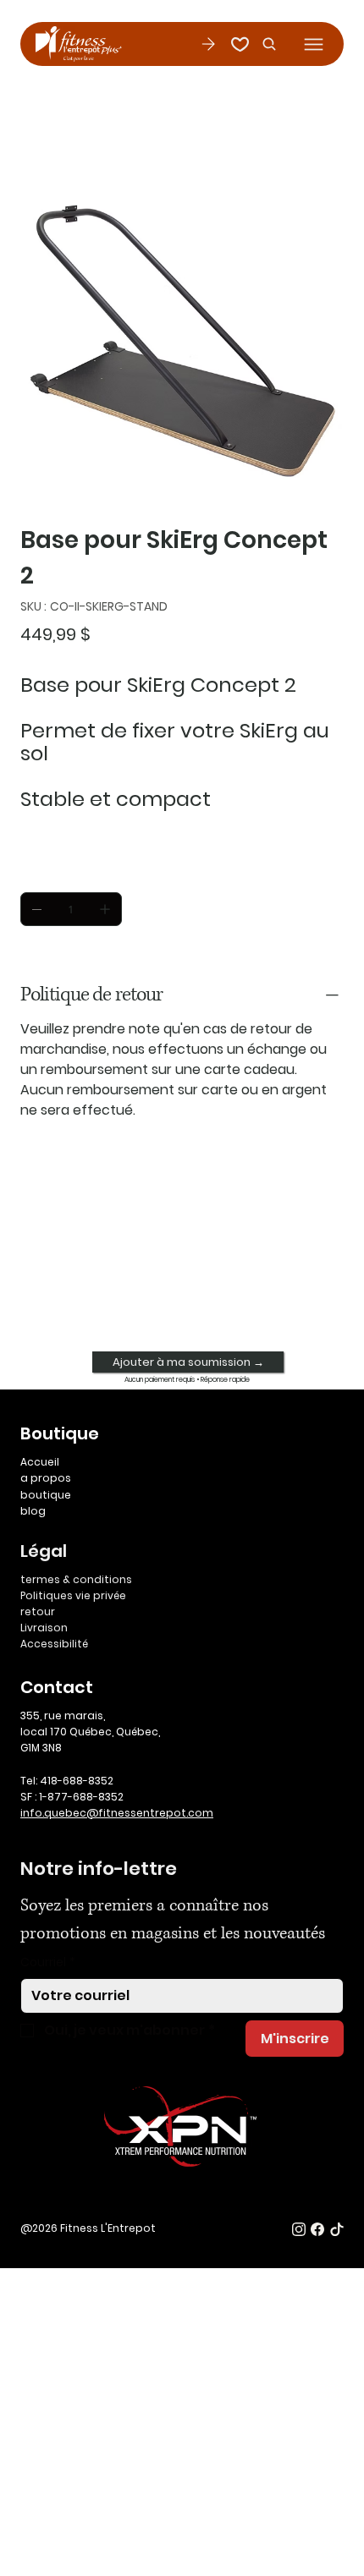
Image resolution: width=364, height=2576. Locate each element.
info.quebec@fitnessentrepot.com (117, 1813)
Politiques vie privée (73, 1595)
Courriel (48, 1962)
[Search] (265, 44)
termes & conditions (76, 1579)
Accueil (40, 1462)
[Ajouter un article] (105, 909)
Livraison (44, 1628)
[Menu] (314, 44)
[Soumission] (208, 44)
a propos (46, 1478)
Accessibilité (54, 1644)
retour (38, 1611)
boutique (46, 1495)
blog (33, 1511)
